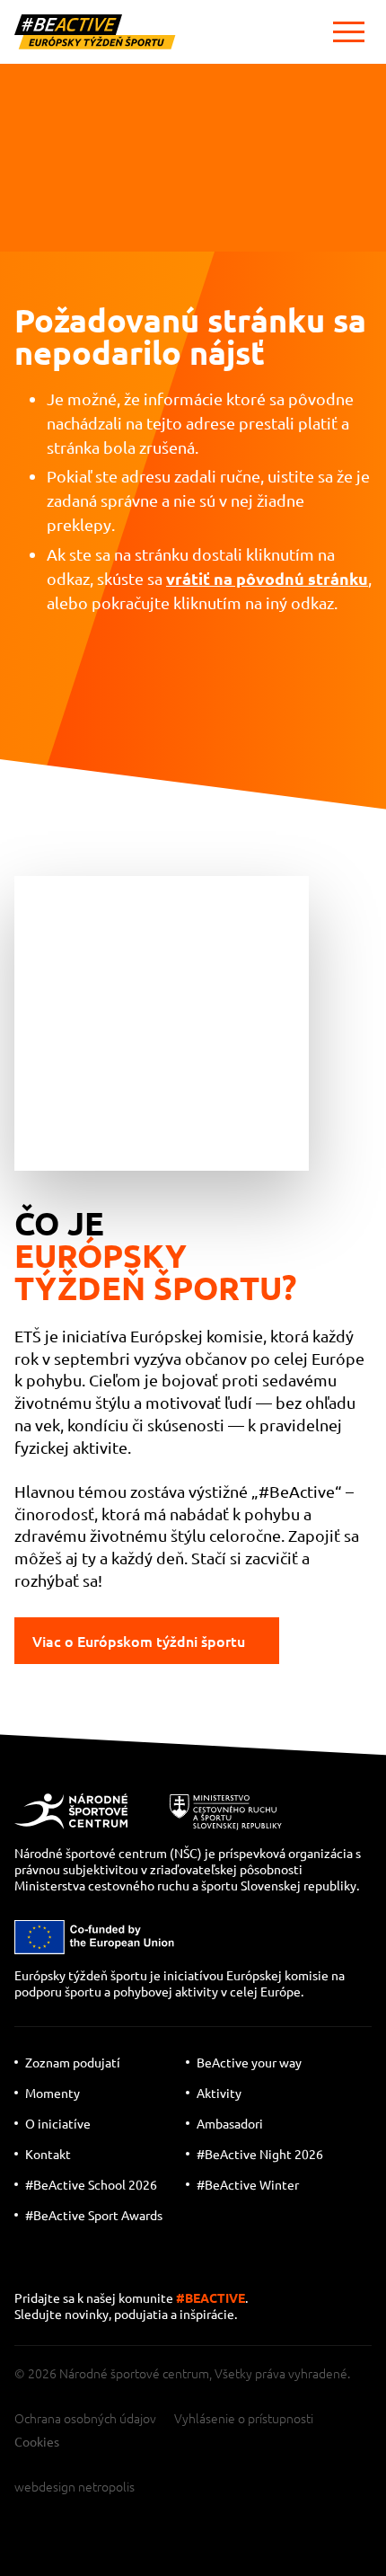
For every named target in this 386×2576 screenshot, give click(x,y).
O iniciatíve (58, 2123)
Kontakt (48, 2154)
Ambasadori (230, 2123)
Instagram (92, 2264)
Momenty (53, 2093)
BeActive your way (249, 2062)
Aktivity (219, 2093)
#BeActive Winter (248, 2184)
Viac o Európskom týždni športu (139, 1641)
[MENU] (349, 32)
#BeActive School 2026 (91, 2184)
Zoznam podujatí (73, 2062)
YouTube (32, 2264)
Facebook (145, 2264)
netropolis (106, 2486)
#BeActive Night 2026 (260, 2154)
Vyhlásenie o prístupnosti (244, 2418)
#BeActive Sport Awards (94, 2215)
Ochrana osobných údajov (85, 2418)
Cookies (37, 2441)
